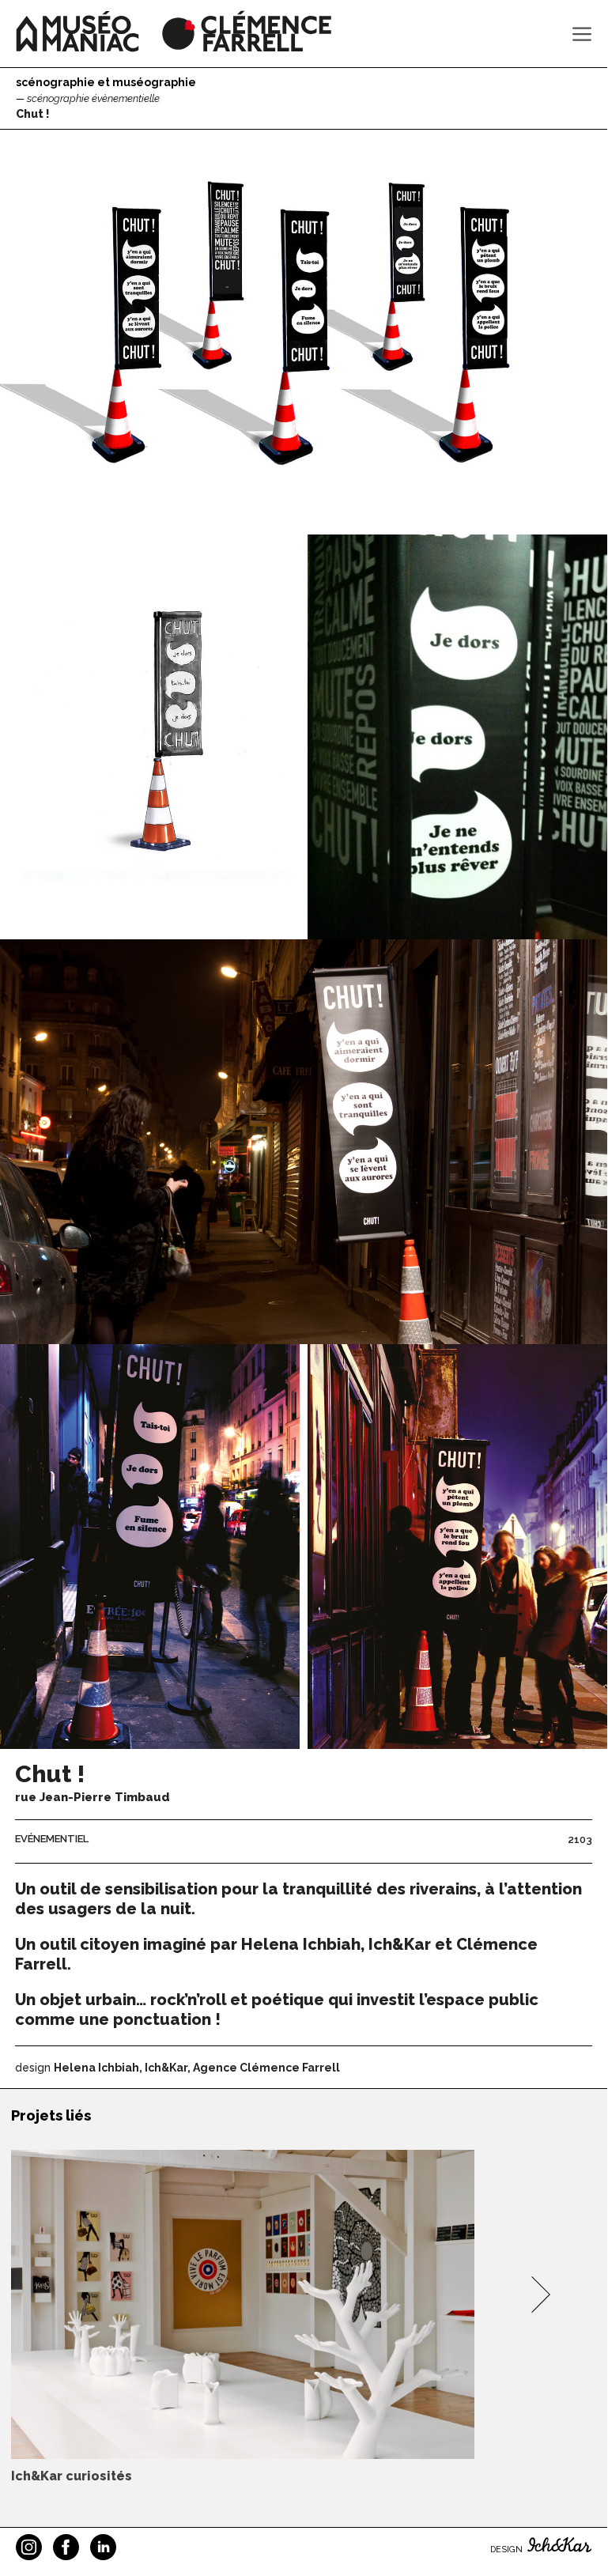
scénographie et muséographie (106, 82)
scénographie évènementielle (93, 98)
